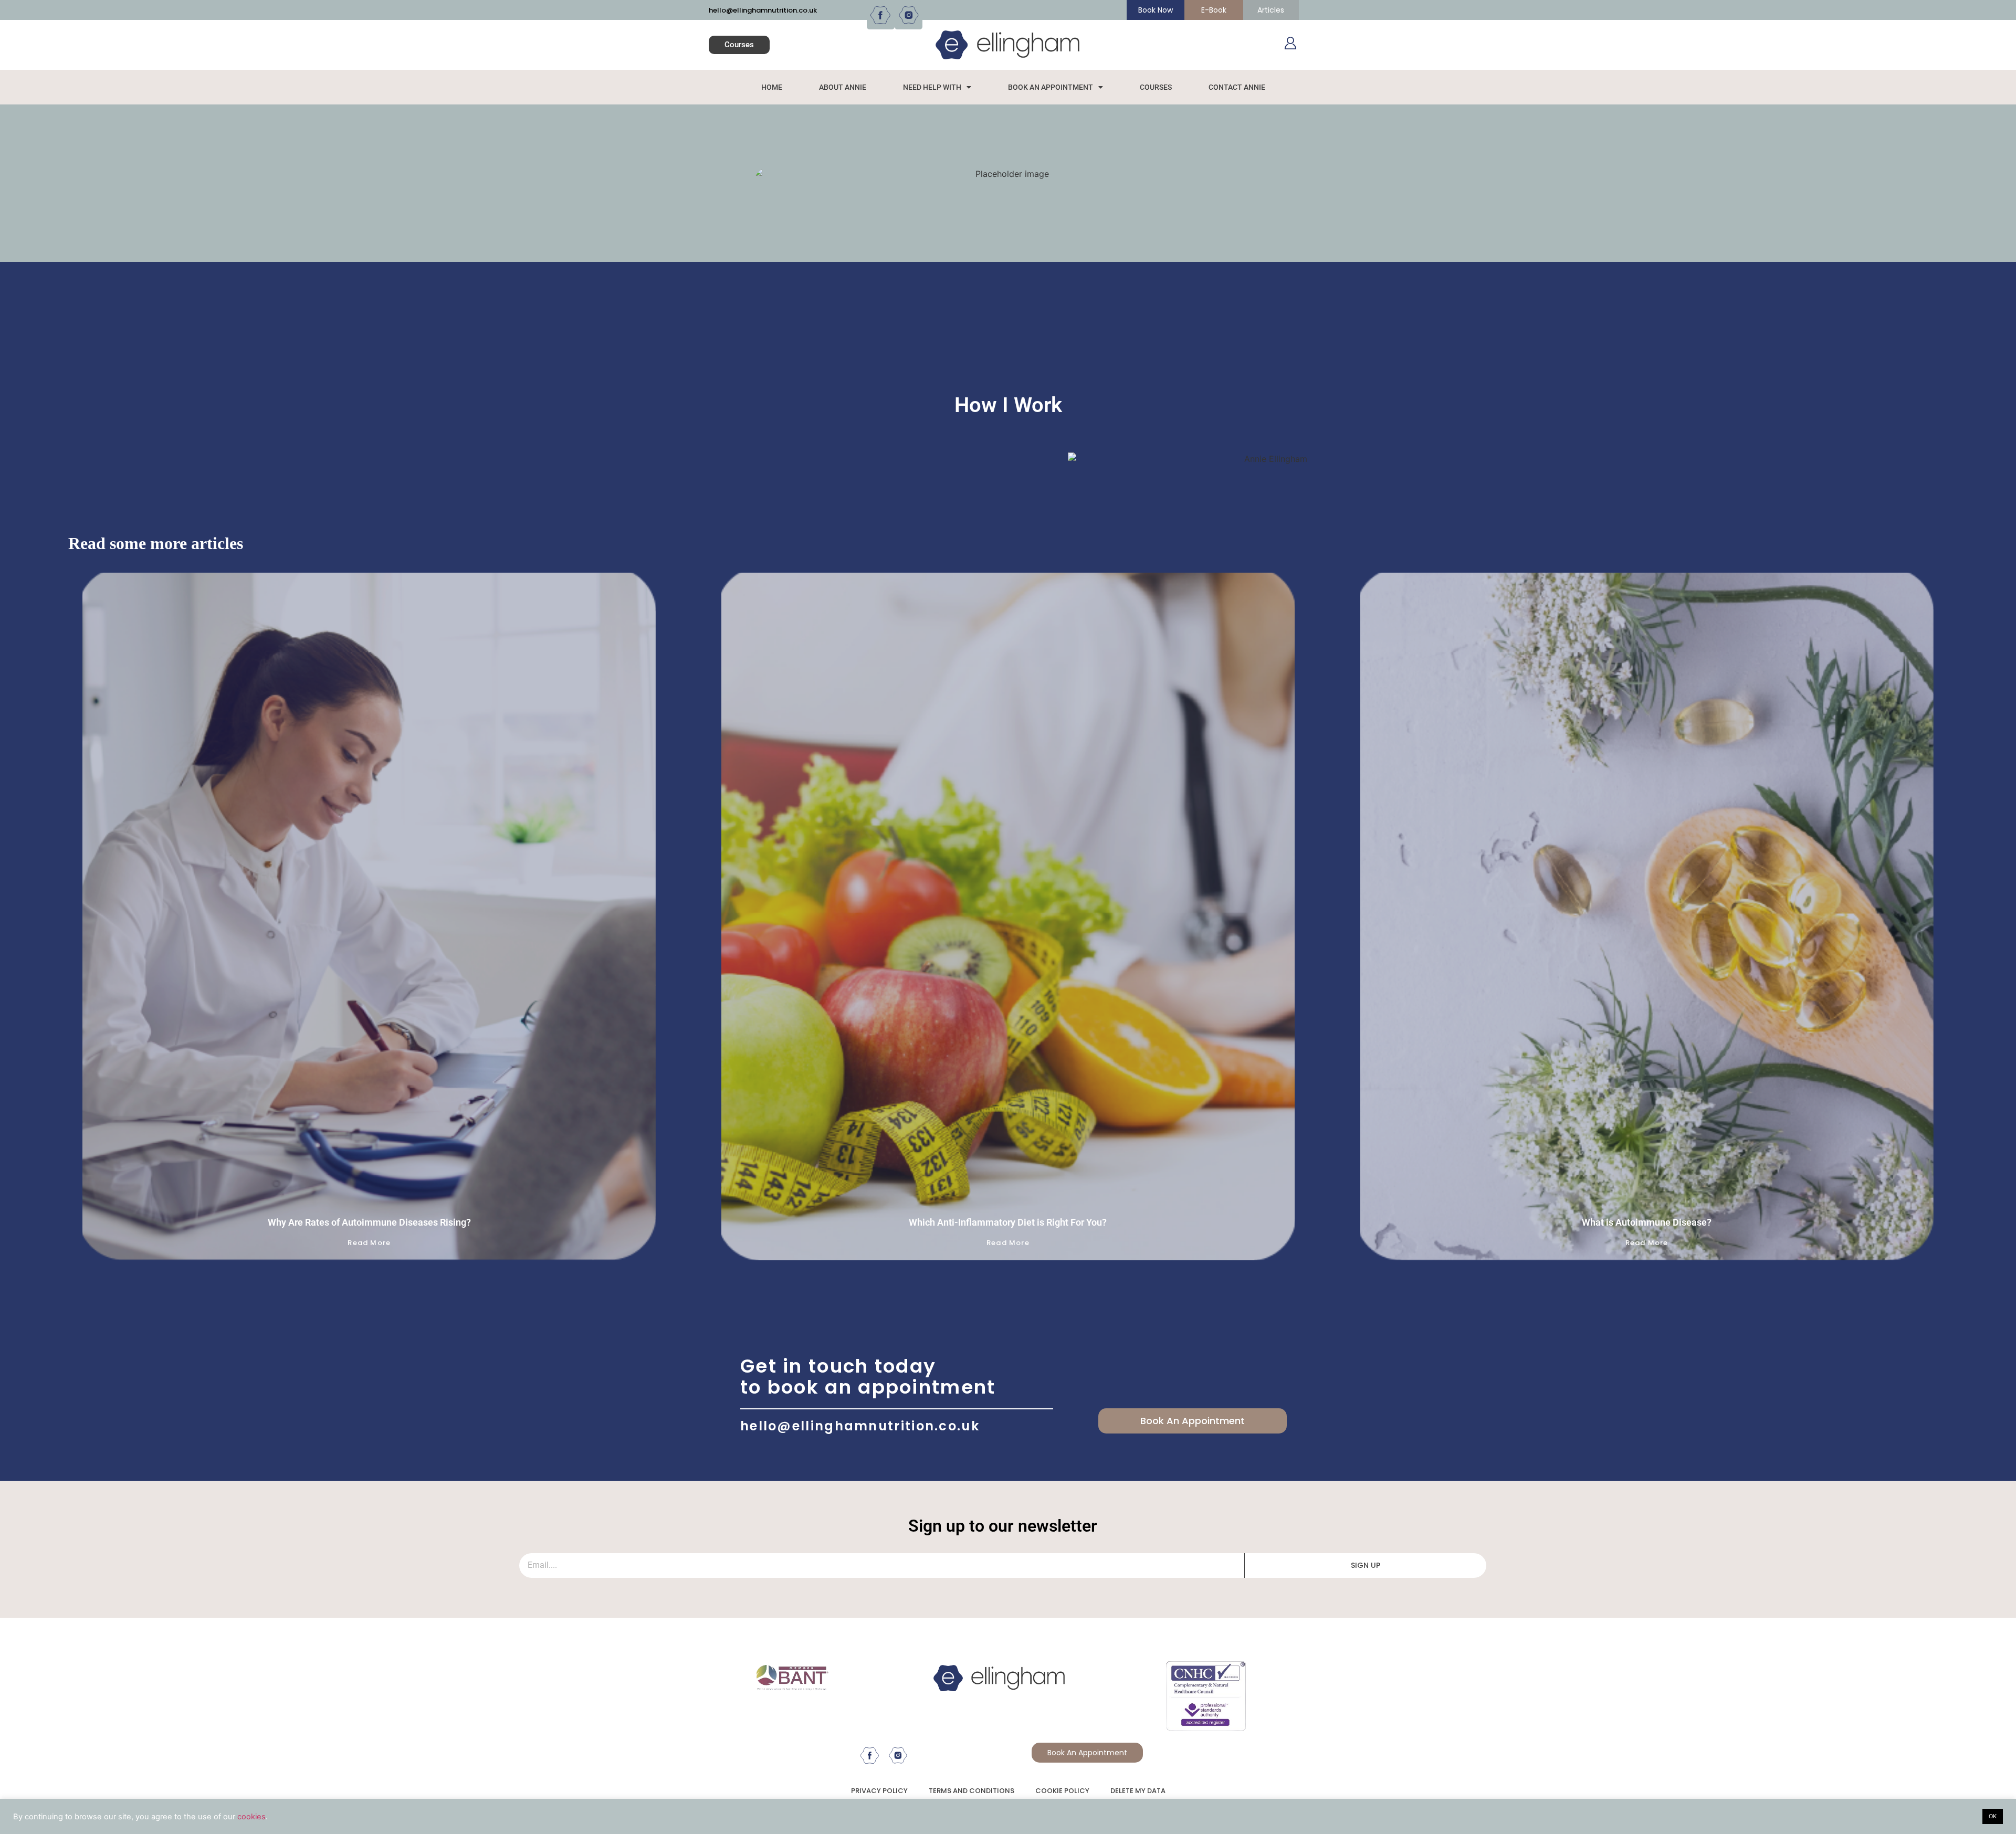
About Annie (843, 87)
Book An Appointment (1051, 87)
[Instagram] (909, 15)
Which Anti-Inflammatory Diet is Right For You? (1008, 1222)
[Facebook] (881, 15)
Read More (369, 1243)
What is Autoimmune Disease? (1647, 1222)
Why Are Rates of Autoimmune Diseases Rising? (369, 1222)
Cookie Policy (1062, 1791)
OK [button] (1993, 1816)
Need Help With (932, 87)
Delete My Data (1138, 1791)
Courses (1156, 87)
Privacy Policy (879, 1791)
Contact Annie (1237, 87)
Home (772, 87)
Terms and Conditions (972, 1791)
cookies (251, 1817)
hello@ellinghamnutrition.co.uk (763, 10)
